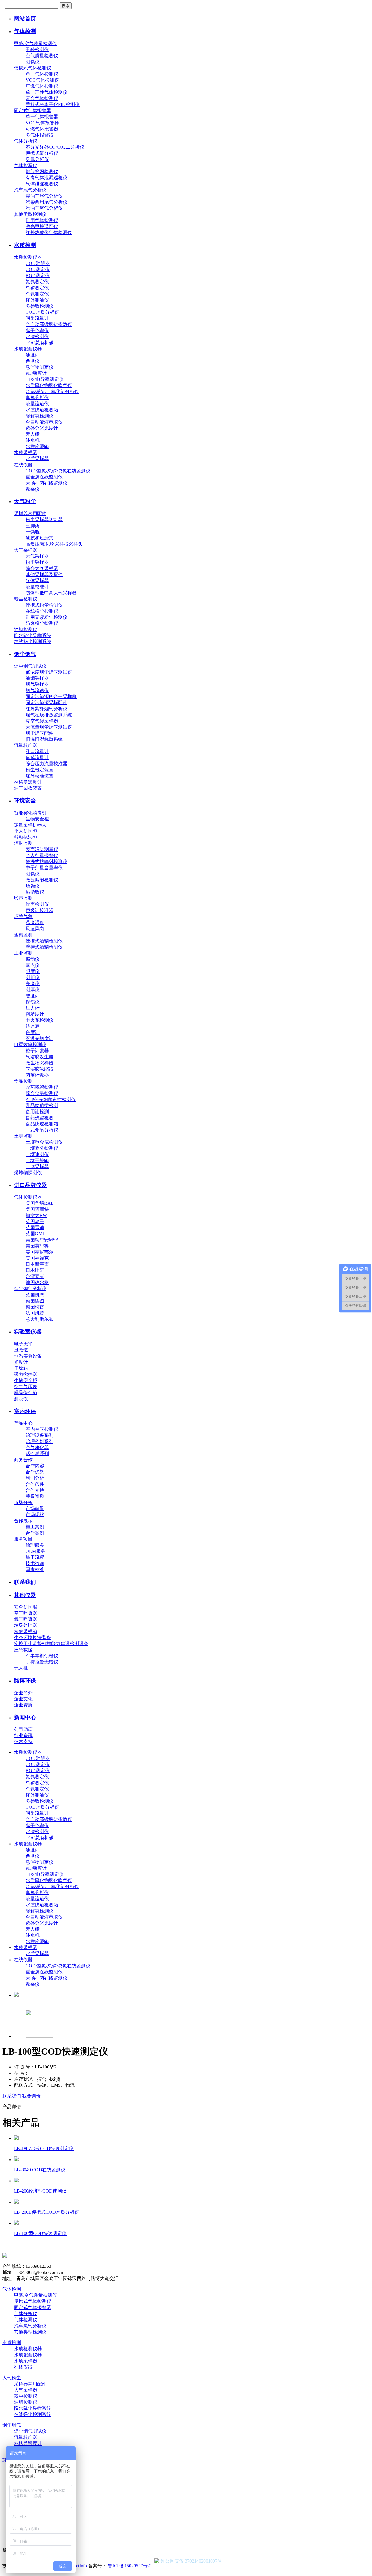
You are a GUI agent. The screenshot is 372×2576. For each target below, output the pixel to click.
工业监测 (23, 953)
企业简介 (23, 1693)
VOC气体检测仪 (42, 80)
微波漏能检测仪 (42, 880)
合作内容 (35, 1466)
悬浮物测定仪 (40, 367)
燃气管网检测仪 (42, 172)
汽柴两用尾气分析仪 (46, 202)
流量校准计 (37, 587)
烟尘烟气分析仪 (30, 1289)
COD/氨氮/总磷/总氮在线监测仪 (58, 471)
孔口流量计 (37, 751)
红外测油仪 (37, 300)
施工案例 (35, 1527)
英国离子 (35, 1221)
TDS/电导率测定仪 (45, 379)
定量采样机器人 (30, 825)
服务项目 (23, 1539)
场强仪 (33, 886)
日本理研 (35, 1270)
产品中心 (23, 1423)
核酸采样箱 (26, 1631)
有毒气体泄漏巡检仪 (46, 178)
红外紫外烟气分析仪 (46, 709)
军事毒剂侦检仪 (42, 1656)
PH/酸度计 (36, 373)
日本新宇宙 (37, 1264)
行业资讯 (23, 1735)
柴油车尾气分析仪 (44, 196)
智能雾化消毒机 (30, 813)
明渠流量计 (37, 318)
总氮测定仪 (37, 294)
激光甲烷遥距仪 (42, 226)
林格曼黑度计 (28, 782)
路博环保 (25, 1680)
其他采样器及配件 (44, 574)
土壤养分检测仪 (42, 1148)
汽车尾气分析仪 (30, 190)
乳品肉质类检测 (42, 1106)
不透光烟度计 (40, 1038)
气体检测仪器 (28, 1197)
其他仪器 (25, 1595)
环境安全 (25, 801)
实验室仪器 (28, 1332)
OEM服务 (35, 1551)
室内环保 (25, 1411)
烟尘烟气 (25, 654)
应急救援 (23, 1650)
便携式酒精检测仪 (44, 941)
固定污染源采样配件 (46, 703)
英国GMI (35, 1234)
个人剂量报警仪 (42, 855)
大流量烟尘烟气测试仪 (49, 727)
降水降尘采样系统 (33, 636)
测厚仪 (33, 990)
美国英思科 (37, 1246)
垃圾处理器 (26, 1625)
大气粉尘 (25, 501)
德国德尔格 (37, 1282)
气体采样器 (37, 581)
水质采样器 (26, 452)
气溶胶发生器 (40, 1057)
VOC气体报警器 (42, 123)
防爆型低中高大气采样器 (51, 593)
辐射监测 (23, 843)
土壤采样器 (37, 1167)
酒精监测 (23, 935)
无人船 (33, 434)
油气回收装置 (28, 788)
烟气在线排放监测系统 (49, 715)
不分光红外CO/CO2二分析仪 (55, 147)
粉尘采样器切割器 (44, 520)
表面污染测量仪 (42, 849)
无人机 (21, 1668)
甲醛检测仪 (37, 50)
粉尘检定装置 (40, 770)
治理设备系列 (40, 1435)
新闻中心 (25, 1717)
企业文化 (23, 1699)
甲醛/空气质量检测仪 (35, 43)
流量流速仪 (37, 404)
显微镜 (21, 1350)
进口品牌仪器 (31, 1185)
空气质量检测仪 (42, 56)
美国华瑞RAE (40, 1203)
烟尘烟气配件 (40, 733)
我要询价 (31, 2096)
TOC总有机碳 (40, 343)
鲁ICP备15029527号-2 (129, 2566)
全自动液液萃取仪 (44, 422)
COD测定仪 (38, 269)
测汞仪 (21, 1399)
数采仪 (33, 489)
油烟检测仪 (26, 629)
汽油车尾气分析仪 (44, 208)
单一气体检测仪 (42, 74)
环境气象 (23, 916)
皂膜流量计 (37, 758)
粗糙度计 (35, 1014)
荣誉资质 (35, 1496)
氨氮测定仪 (37, 282)
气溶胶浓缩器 (40, 1069)
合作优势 (35, 1472)
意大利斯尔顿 (40, 1319)
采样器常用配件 (30, 513)
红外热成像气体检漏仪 (49, 233)
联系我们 (25, 1582)
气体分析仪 (26, 141)
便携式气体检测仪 (33, 68)
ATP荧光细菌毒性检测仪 (51, 1099)
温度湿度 (35, 923)
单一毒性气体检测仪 (46, 92)
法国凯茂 (35, 1313)
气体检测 (25, 31)
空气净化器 (37, 1447)
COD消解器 (38, 263)
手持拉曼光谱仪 (42, 1662)
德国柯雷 (35, 1307)
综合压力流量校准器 (46, 764)
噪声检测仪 (37, 904)
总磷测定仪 (37, 288)
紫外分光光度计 (42, 428)
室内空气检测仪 (42, 1429)
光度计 (21, 1362)
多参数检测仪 (40, 306)
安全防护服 (26, 1607)
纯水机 (33, 440)
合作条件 (35, 1484)
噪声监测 (23, 898)
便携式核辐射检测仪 (46, 862)
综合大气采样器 (42, 568)
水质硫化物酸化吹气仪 (49, 385)
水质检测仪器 (28, 257)
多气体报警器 (40, 135)
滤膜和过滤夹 (40, 538)
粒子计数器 (37, 1051)
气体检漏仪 (26, 165)
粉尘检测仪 (26, 599)
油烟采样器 (37, 678)
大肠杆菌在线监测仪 (46, 483)
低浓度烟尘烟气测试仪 (49, 672)
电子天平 (23, 1344)
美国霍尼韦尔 (40, 1252)
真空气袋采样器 (42, 721)
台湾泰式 (35, 1276)
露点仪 (33, 965)
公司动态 (23, 1729)
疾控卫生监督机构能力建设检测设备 (51, 1644)
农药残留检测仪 (42, 1087)
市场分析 (23, 1502)
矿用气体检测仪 (42, 220)
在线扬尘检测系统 (33, 642)
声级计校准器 (40, 910)
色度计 (33, 1032)
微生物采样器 (40, 1063)
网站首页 (25, 18)
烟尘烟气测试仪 (30, 666)
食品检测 (23, 1081)
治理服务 (35, 1545)
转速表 (33, 1026)
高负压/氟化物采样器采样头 (54, 544)
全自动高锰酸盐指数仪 (49, 324)
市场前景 (35, 1509)
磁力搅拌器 (26, 1374)
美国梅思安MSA (42, 1240)
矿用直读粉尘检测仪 (46, 617)
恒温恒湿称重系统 (44, 739)
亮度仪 (33, 984)
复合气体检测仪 (42, 98)
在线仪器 (23, 465)
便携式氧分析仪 (42, 153)
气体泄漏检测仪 (42, 184)
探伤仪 (33, 1002)
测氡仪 (33, 62)
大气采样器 (26, 550)
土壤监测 (23, 1136)
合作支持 (35, 1490)
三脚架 (33, 526)
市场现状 (35, 1515)
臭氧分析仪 (37, 159)
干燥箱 (21, 1368)
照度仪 (33, 971)
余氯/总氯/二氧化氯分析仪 (52, 391)
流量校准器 (26, 745)
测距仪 (33, 977)
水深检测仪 (37, 337)
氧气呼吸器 (26, 1619)
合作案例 (35, 1533)
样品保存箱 (26, 1393)
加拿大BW (36, 1215)
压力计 (33, 1008)
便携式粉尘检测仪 (44, 605)
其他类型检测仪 (30, 214)
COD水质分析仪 (42, 312)
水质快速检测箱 (42, 410)
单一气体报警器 (42, 117)
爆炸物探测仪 (28, 1173)
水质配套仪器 (28, 349)
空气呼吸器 (26, 1613)
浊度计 (33, 355)
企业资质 (23, 1705)
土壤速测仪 (37, 1154)
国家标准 (35, 1570)
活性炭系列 (37, 1454)
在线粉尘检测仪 (42, 611)
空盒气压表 (26, 1386)
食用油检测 (37, 1112)
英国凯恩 (35, 1295)
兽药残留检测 (40, 1118)
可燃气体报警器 (42, 129)
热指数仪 (35, 892)
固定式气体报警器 (33, 111)
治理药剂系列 (40, 1441)
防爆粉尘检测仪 (42, 623)
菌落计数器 (37, 1075)
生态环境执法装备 (33, 1637)
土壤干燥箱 (37, 1160)
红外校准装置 (40, 776)
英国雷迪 (35, 1228)
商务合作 (23, 1460)
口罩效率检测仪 (30, 1045)
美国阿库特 (37, 1209)
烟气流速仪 (37, 690)
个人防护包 (26, 831)
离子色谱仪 (37, 330)
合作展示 (23, 1521)
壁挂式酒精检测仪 (44, 947)
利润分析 (35, 1478)
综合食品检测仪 (42, 1093)
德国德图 (35, 1301)
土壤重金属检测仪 (44, 1142)
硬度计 (33, 996)
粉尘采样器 (37, 562)
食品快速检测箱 (42, 1124)
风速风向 (35, 929)
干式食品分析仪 (42, 1130)
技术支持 (23, 1741)
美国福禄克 (37, 1258)
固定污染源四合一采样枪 (51, 697)
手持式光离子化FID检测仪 (53, 104)
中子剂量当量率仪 (44, 868)
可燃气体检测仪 (42, 86)
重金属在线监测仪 (44, 477)
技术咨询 (35, 1563)
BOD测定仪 (38, 276)
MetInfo (79, 2566)
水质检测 (25, 245)
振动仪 (33, 959)
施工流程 (35, 1557)
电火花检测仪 (40, 1020)
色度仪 (33, 361)
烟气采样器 (37, 684)
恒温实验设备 (28, 1356)
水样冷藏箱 (37, 446)
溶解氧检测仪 (40, 416)
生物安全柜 (37, 819)
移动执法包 (26, 837)
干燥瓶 (33, 532)
